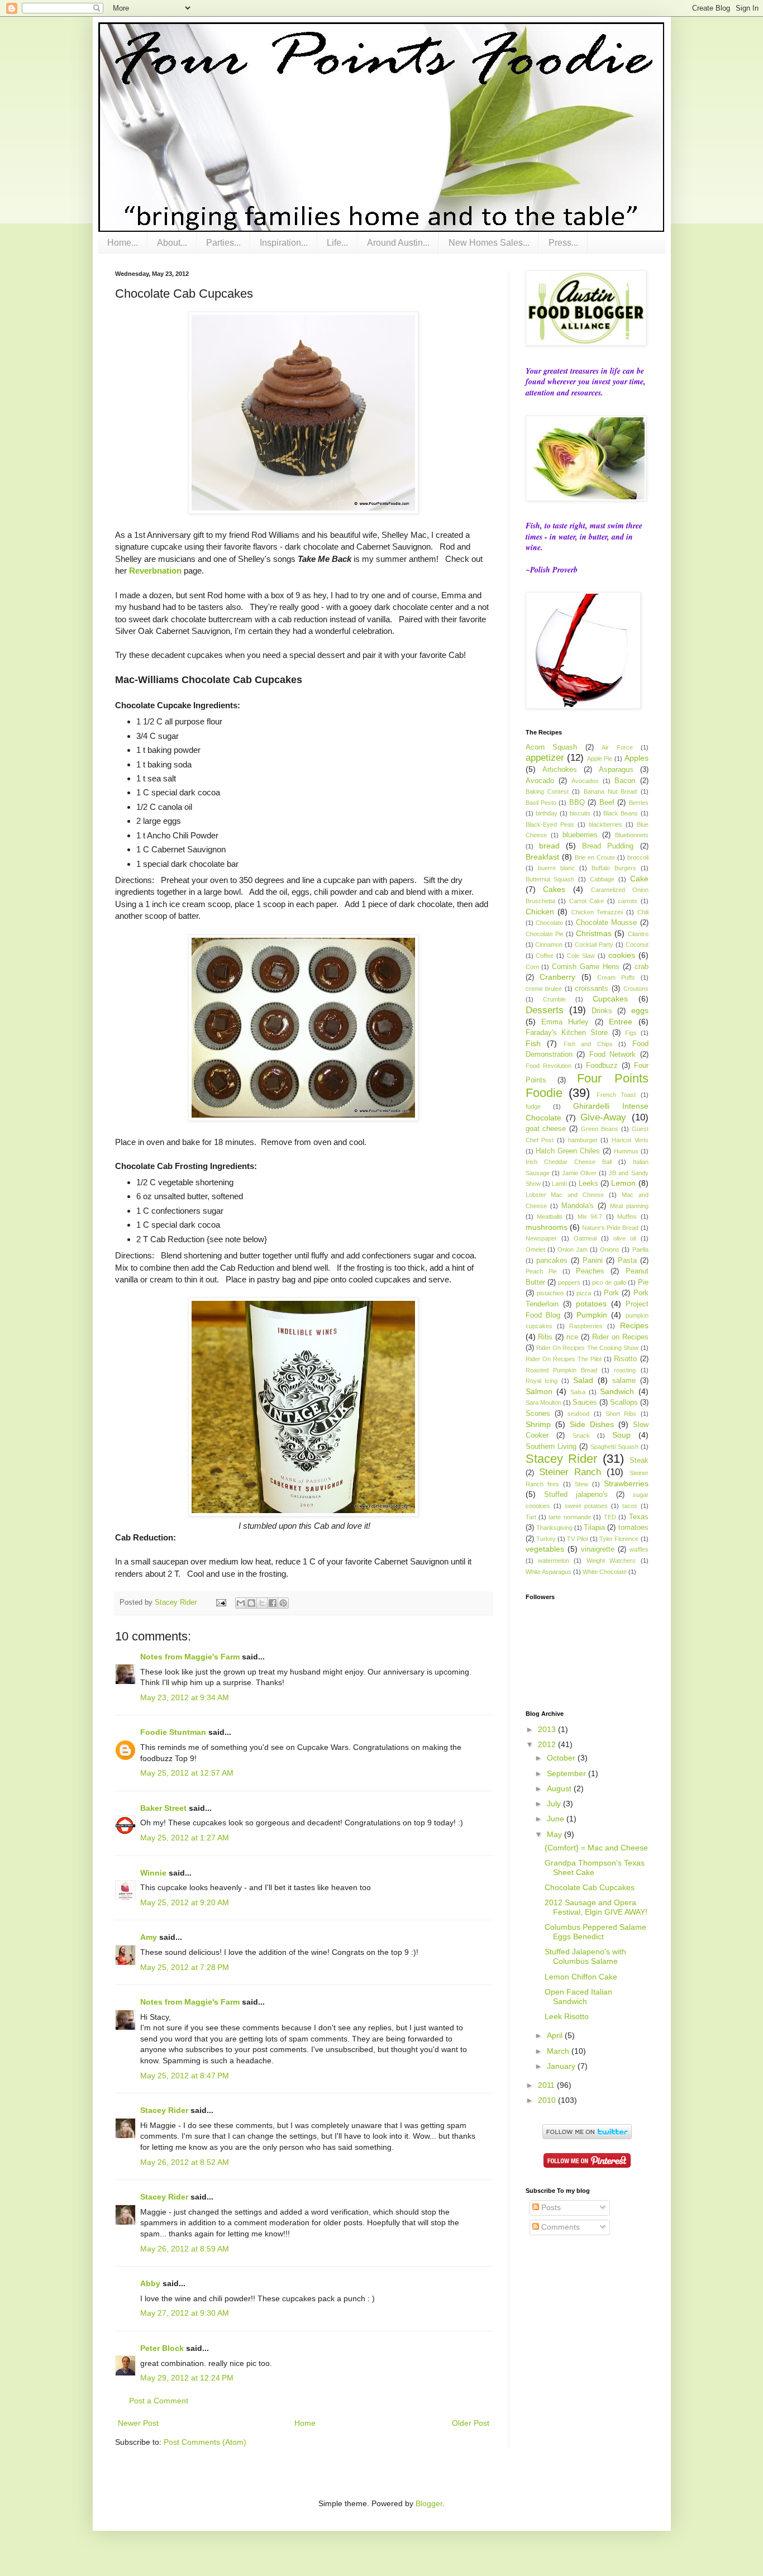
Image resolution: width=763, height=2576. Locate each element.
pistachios (550, 1293)
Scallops (624, 1403)
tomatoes (633, 1528)
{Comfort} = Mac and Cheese (596, 1848)
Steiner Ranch (570, 1472)
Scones (538, 1414)
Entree (621, 1022)
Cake (639, 879)
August (560, 1788)
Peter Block (162, 2348)
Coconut (637, 944)
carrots (628, 901)
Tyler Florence (619, 1539)
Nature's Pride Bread (610, 1228)
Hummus (626, 1151)
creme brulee (544, 989)
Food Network (613, 1055)
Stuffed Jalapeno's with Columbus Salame (585, 1956)
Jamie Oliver (579, 1173)
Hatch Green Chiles (568, 1151)
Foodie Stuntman (173, 1732)
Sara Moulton (543, 1403)
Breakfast (542, 857)
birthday (547, 813)
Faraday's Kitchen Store (567, 1033)
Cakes (554, 889)
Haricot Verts (630, 1140)
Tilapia (594, 1528)
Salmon (539, 1391)
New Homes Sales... (489, 243)
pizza (584, 1293)
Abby (150, 2283)
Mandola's (578, 1206)
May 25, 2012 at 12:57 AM (187, 1773)
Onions (610, 1249)
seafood (578, 1414)
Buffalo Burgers (614, 868)
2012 (548, 1744)
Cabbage (602, 879)
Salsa (578, 1392)
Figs (631, 1033)
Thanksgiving (554, 1528)
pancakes (552, 1261)
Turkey (546, 1539)
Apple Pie (600, 759)
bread (549, 846)
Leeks (588, 1184)
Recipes (634, 1325)
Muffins (627, 1217)
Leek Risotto (567, 2016)
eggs (640, 1010)
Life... (337, 243)
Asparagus (616, 770)
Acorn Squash (552, 747)
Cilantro (638, 934)
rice (572, 1337)
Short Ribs (621, 1414)
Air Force (617, 747)
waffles (639, 1549)
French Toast (616, 1095)
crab (642, 967)
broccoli (638, 857)
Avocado (540, 781)
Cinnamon (549, 944)
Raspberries (586, 1326)
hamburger (583, 1140)
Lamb (559, 1184)
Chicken (540, 912)
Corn (532, 967)
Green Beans (600, 1129)
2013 (548, 1729)
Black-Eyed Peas (550, 824)
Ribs (545, 1337)
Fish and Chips (588, 1044)
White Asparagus (549, 1572)
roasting (625, 1370)
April (556, 2035)
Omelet (535, 1249)
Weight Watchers (611, 1561)
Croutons (636, 989)
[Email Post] (221, 1602)
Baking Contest (547, 791)
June (557, 1819)
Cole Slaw (581, 956)
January (562, 2066)
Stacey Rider (164, 2110)
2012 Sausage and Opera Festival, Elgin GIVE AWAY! (596, 1907)
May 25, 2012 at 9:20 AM (185, 1902)
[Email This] (241, 1603)
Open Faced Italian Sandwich (578, 1997)
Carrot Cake (587, 901)
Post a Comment (159, 2401)
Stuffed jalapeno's (576, 1495)
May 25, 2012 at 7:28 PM (185, 1967)
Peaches (590, 1271)
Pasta (627, 1261)
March (559, 2051)
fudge (533, 1106)
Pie (643, 1282)
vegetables (545, 1549)
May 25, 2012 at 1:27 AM (185, 1838)
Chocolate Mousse (606, 923)
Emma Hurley (565, 1022)
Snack (581, 1435)
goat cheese (546, 1129)
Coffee (545, 956)
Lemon (623, 1183)
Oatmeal (585, 1238)
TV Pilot (577, 1539)
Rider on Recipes (620, 1337)
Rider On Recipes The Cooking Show (587, 1348)
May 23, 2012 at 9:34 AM (185, 1697)
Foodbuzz (602, 1066)
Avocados (585, 781)
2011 (547, 2085)
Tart (531, 1517)
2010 (548, 2100)
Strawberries (626, 1483)
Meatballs (550, 1217)
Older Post (471, 2423)
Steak (639, 1461)
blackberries (605, 824)
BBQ (577, 803)
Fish (533, 1043)
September (568, 1773)
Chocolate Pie (545, 934)
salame (624, 1381)
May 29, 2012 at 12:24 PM (187, 2378)
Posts (550, 2207)
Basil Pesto (541, 803)
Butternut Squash (550, 879)
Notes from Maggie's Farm (190, 1657)
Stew (581, 1484)
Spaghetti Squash (614, 1447)
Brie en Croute (595, 857)
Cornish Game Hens (586, 967)
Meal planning (629, 1206)
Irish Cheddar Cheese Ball (569, 1162)
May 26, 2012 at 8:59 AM (185, 2249)
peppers (569, 1282)
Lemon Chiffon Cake (581, 1977)
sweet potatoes (586, 1506)
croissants (592, 989)
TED (610, 1517)
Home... (123, 243)
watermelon (554, 1561)
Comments (559, 2227)
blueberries (580, 835)
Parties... (223, 243)
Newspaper (541, 1238)
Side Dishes (592, 1424)
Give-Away (603, 1117)
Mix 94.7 (590, 1217)
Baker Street (163, 1808)
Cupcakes (610, 999)
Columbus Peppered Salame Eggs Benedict (595, 1932)
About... (172, 243)
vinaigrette (598, 1549)
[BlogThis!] (251, 1603)
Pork (611, 1293)
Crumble (554, 999)
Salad (583, 1380)
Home (305, 2423)
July (555, 1804)
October (562, 1758)
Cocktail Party (594, 944)
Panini (593, 1261)
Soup (621, 1435)
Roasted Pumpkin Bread (561, 1370)
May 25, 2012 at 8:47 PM (185, 2076)
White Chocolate (605, 1572)
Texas (639, 1517)
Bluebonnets (632, 835)
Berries (639, 803)
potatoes (591, 1304)
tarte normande (569, 1517)
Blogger (429, 2503)
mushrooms (547, 1227)
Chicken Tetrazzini (597, 912)
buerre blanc (556, 868)
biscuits (580, 813)
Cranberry (557, 977)
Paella (640, 1249)
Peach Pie (541, 1271)
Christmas (594, 933)
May (555, 1834)
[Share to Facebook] (273, 1603)
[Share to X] (262, 1603)
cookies (622, 955)
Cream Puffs (616, 977)
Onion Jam (573, 1249)
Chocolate (549, 923)
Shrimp (538, 1424)
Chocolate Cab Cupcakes (590, 1887)
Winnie (153, 1873)
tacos (630, 1506)
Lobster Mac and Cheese (565, 1195)
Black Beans (621, 813)
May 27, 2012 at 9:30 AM (185, 2313)
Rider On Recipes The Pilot (564, 1359)
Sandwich (617, 1391)
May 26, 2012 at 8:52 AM (185, 2162)
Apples (636, 758)
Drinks (602, 1011)
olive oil (624, 1238)
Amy (149, 1937)
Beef (607, 803)
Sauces (585, 1403)
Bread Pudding (608, 846)
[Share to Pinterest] (283, 1603)
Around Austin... (398, 243)
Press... (563, 243)
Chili (643, 912)
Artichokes (560, 770)
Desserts (545, 1010)
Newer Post (138, 2423)
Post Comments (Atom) (205, 2442)
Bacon (625, 781)
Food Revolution (549, 1066)
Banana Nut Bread (611, 791)
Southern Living (551, 1447)
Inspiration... (284, 243)
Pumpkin (592, 1315)
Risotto (625, 1359)
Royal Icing (542, 1381)
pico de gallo (609, 1282)
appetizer (545, 758)
